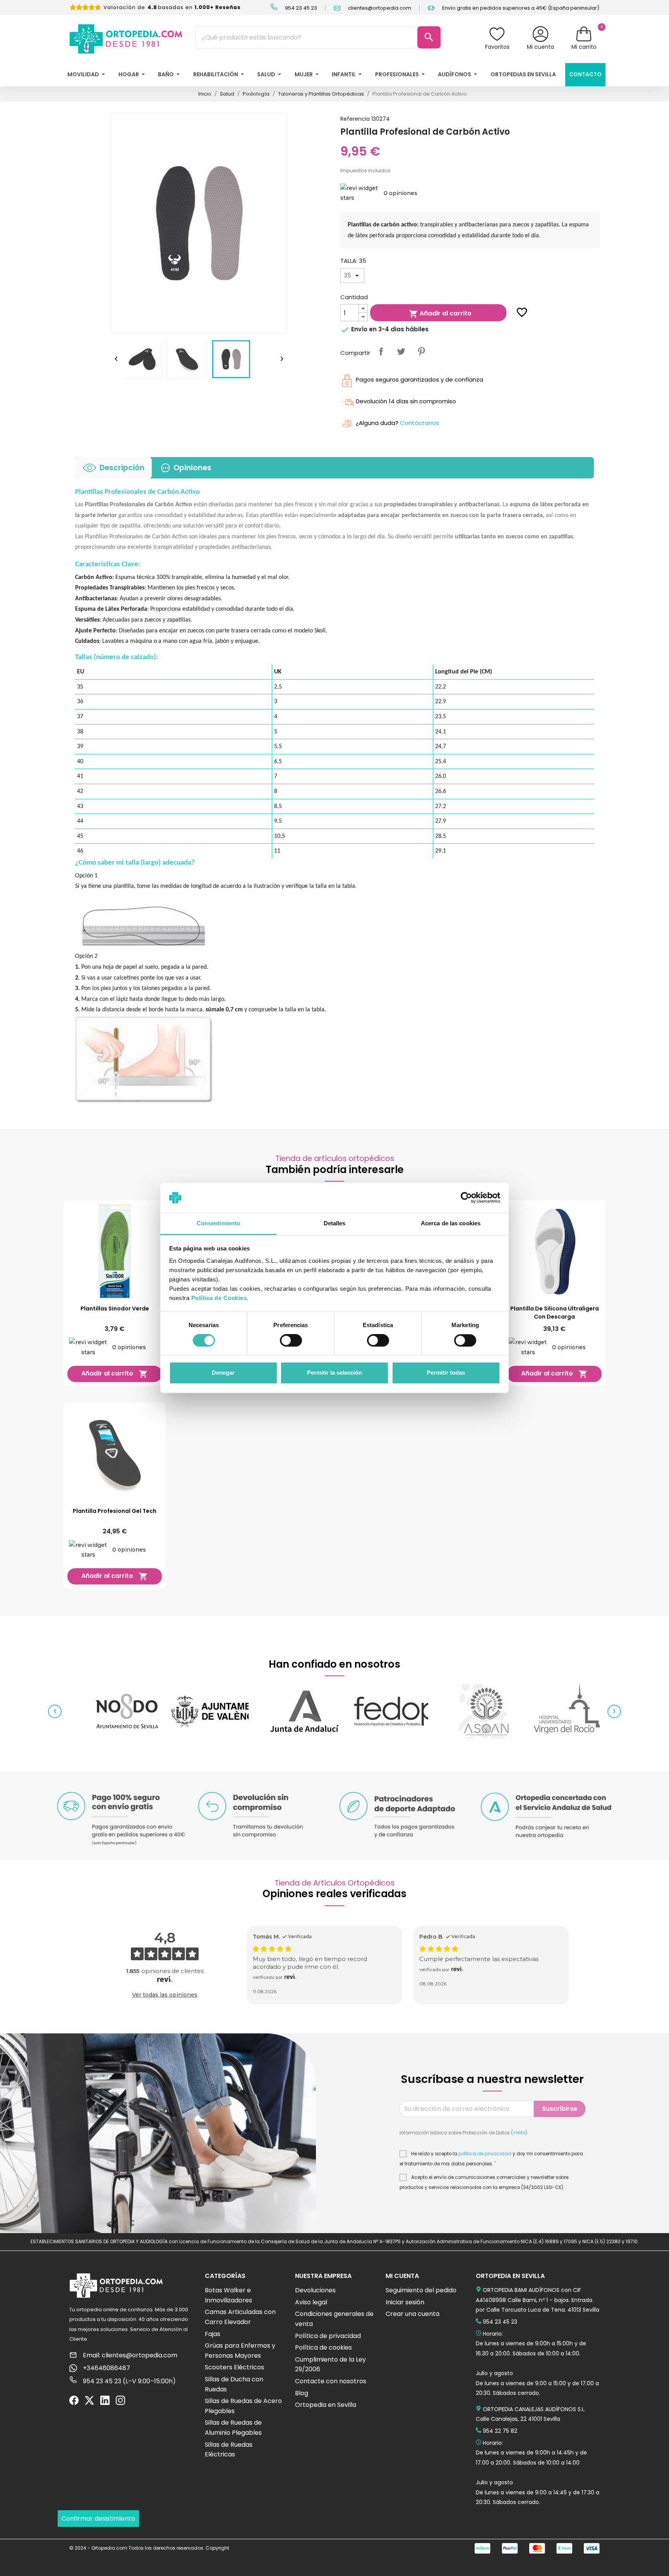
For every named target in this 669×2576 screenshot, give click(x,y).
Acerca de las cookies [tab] (451, 1223)
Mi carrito (584, 47)
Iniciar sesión (405, 2302)
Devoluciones (315, 2290)
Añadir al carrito (440, 314)
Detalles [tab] (335, 1223)
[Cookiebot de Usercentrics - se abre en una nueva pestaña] (466, 1198)
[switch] (291, 1341)
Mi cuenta (540, 47)
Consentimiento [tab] (218, 1223)
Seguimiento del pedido (421, 2290)
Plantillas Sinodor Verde (115, 1309)
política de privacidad (485, 2154)
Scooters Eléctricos (234, 2367)
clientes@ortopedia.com (379, 8)
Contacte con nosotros (331, 2381)
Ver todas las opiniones (165, 1995)
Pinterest (421, 351)
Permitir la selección (334, 1373)
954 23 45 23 (300, 8)
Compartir (381, 351)
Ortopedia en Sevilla (326, 2405)
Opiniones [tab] (192, 468)
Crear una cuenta (413, 2314)
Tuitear (401, 351)
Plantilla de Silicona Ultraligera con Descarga (555, 1313)
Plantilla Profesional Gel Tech (115, 1511)
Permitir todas (446, 1373)
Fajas (213, 2334)
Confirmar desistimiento (98, 2519)
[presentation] (55, 1712)
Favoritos (497, 47)
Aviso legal (311, 2302)
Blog (302, 2393)
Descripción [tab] (122, 468)
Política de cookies (323, 2347)
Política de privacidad (328, 2336)
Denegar (223, 1373)
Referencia (355, 119)
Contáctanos (419, 423)
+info (519, 2133)
